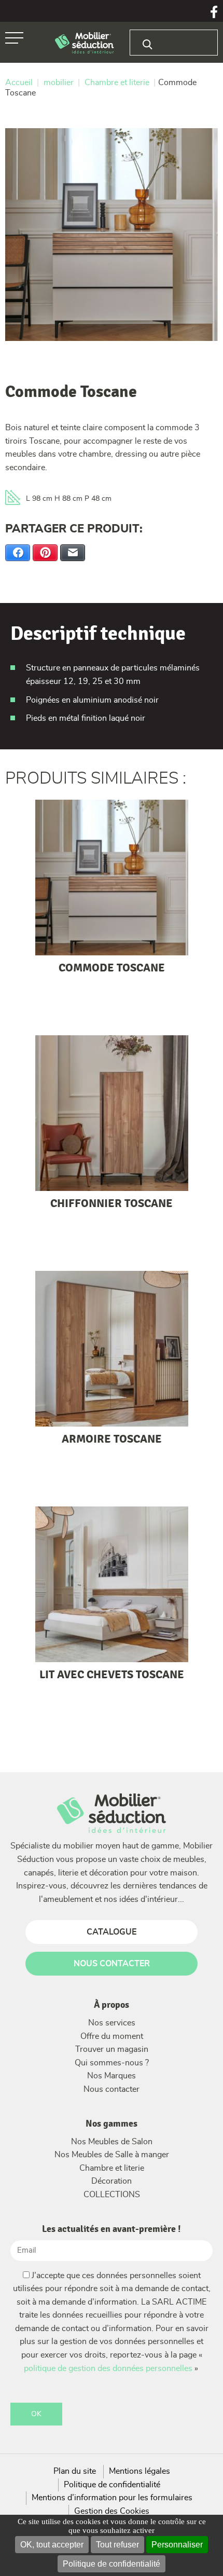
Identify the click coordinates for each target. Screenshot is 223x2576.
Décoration (112, 2181)
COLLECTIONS (112, 2195)
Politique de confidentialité (112, 2564)
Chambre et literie (112, 2168)
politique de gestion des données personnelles (108, 2368)
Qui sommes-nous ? (112, 2063)
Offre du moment (112, 2036)
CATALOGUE (112, 1932)
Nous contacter (112, 2089)
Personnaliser (177, 2545)
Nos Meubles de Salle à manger (112, 2155)
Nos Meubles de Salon (112, 2142)
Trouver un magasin (112, 2049)
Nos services (112, 2023)
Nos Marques (112, 2076)
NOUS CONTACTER (112, 1964)
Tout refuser (117, 2545)
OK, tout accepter (52, 2545)
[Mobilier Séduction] (85, 43)
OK (36, 2414)
